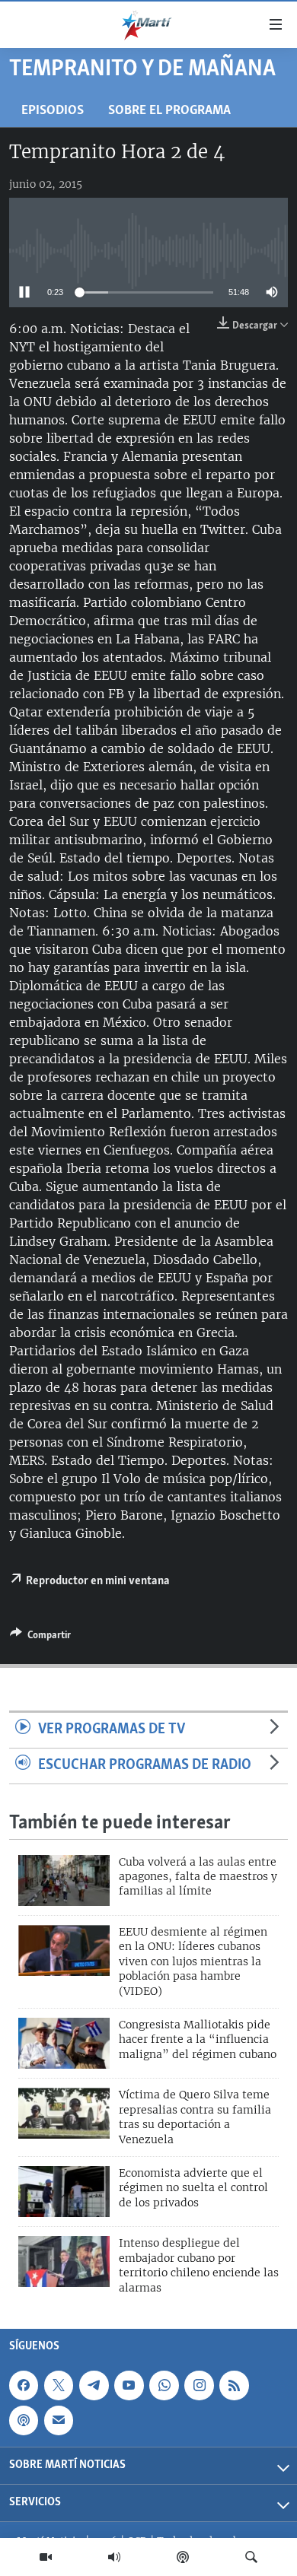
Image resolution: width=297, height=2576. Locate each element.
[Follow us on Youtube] (129, 2385)
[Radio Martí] (114, 2557)
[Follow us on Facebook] (24, 2385)
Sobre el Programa (169, 111)
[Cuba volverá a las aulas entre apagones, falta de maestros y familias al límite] (64, 1880)
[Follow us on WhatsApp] (164, 2385)
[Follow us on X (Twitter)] (59, 2385)
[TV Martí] (46, 2557)
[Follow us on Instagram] (199, 2385)
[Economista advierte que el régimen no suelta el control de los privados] (64, 2192)
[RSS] (234, 2385)
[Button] (40, 1637)
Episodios (53, 111)
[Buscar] (251, 2557)
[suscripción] (59, 2420)
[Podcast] (183, 2557)
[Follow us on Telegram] (94, 2385)
